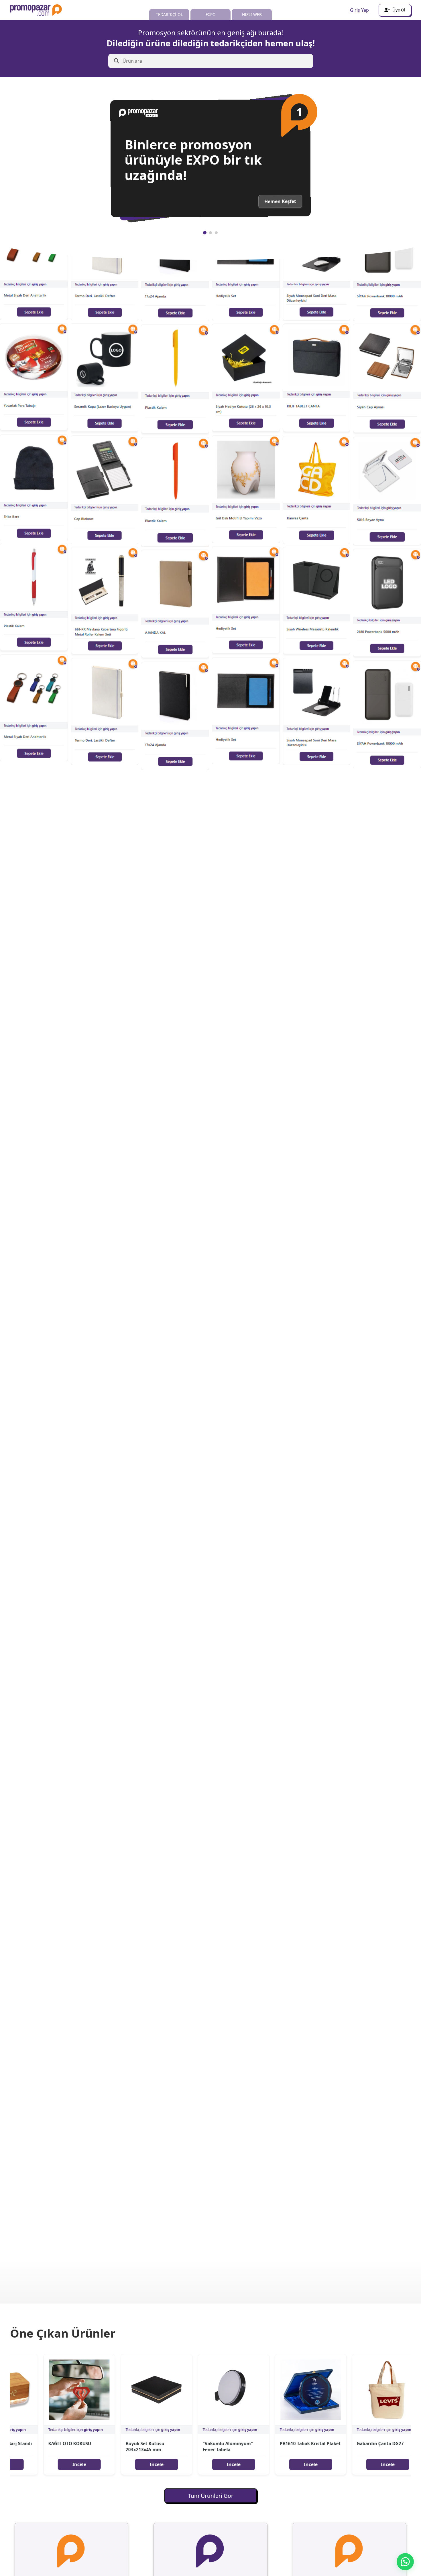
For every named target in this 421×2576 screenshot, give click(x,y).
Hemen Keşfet (280, 202)
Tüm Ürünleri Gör (211, 2496)
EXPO (211, 14)
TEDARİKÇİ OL (169, 14)
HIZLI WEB (252, 14)
